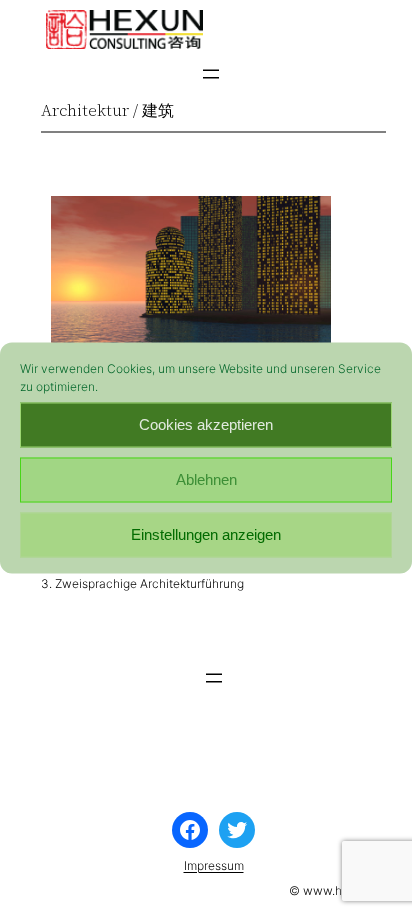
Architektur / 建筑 (107, 110)
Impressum (214, 865)
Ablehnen (206, 479)
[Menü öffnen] (211, 74)
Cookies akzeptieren (206, 424)
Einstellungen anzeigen (206, 534)
